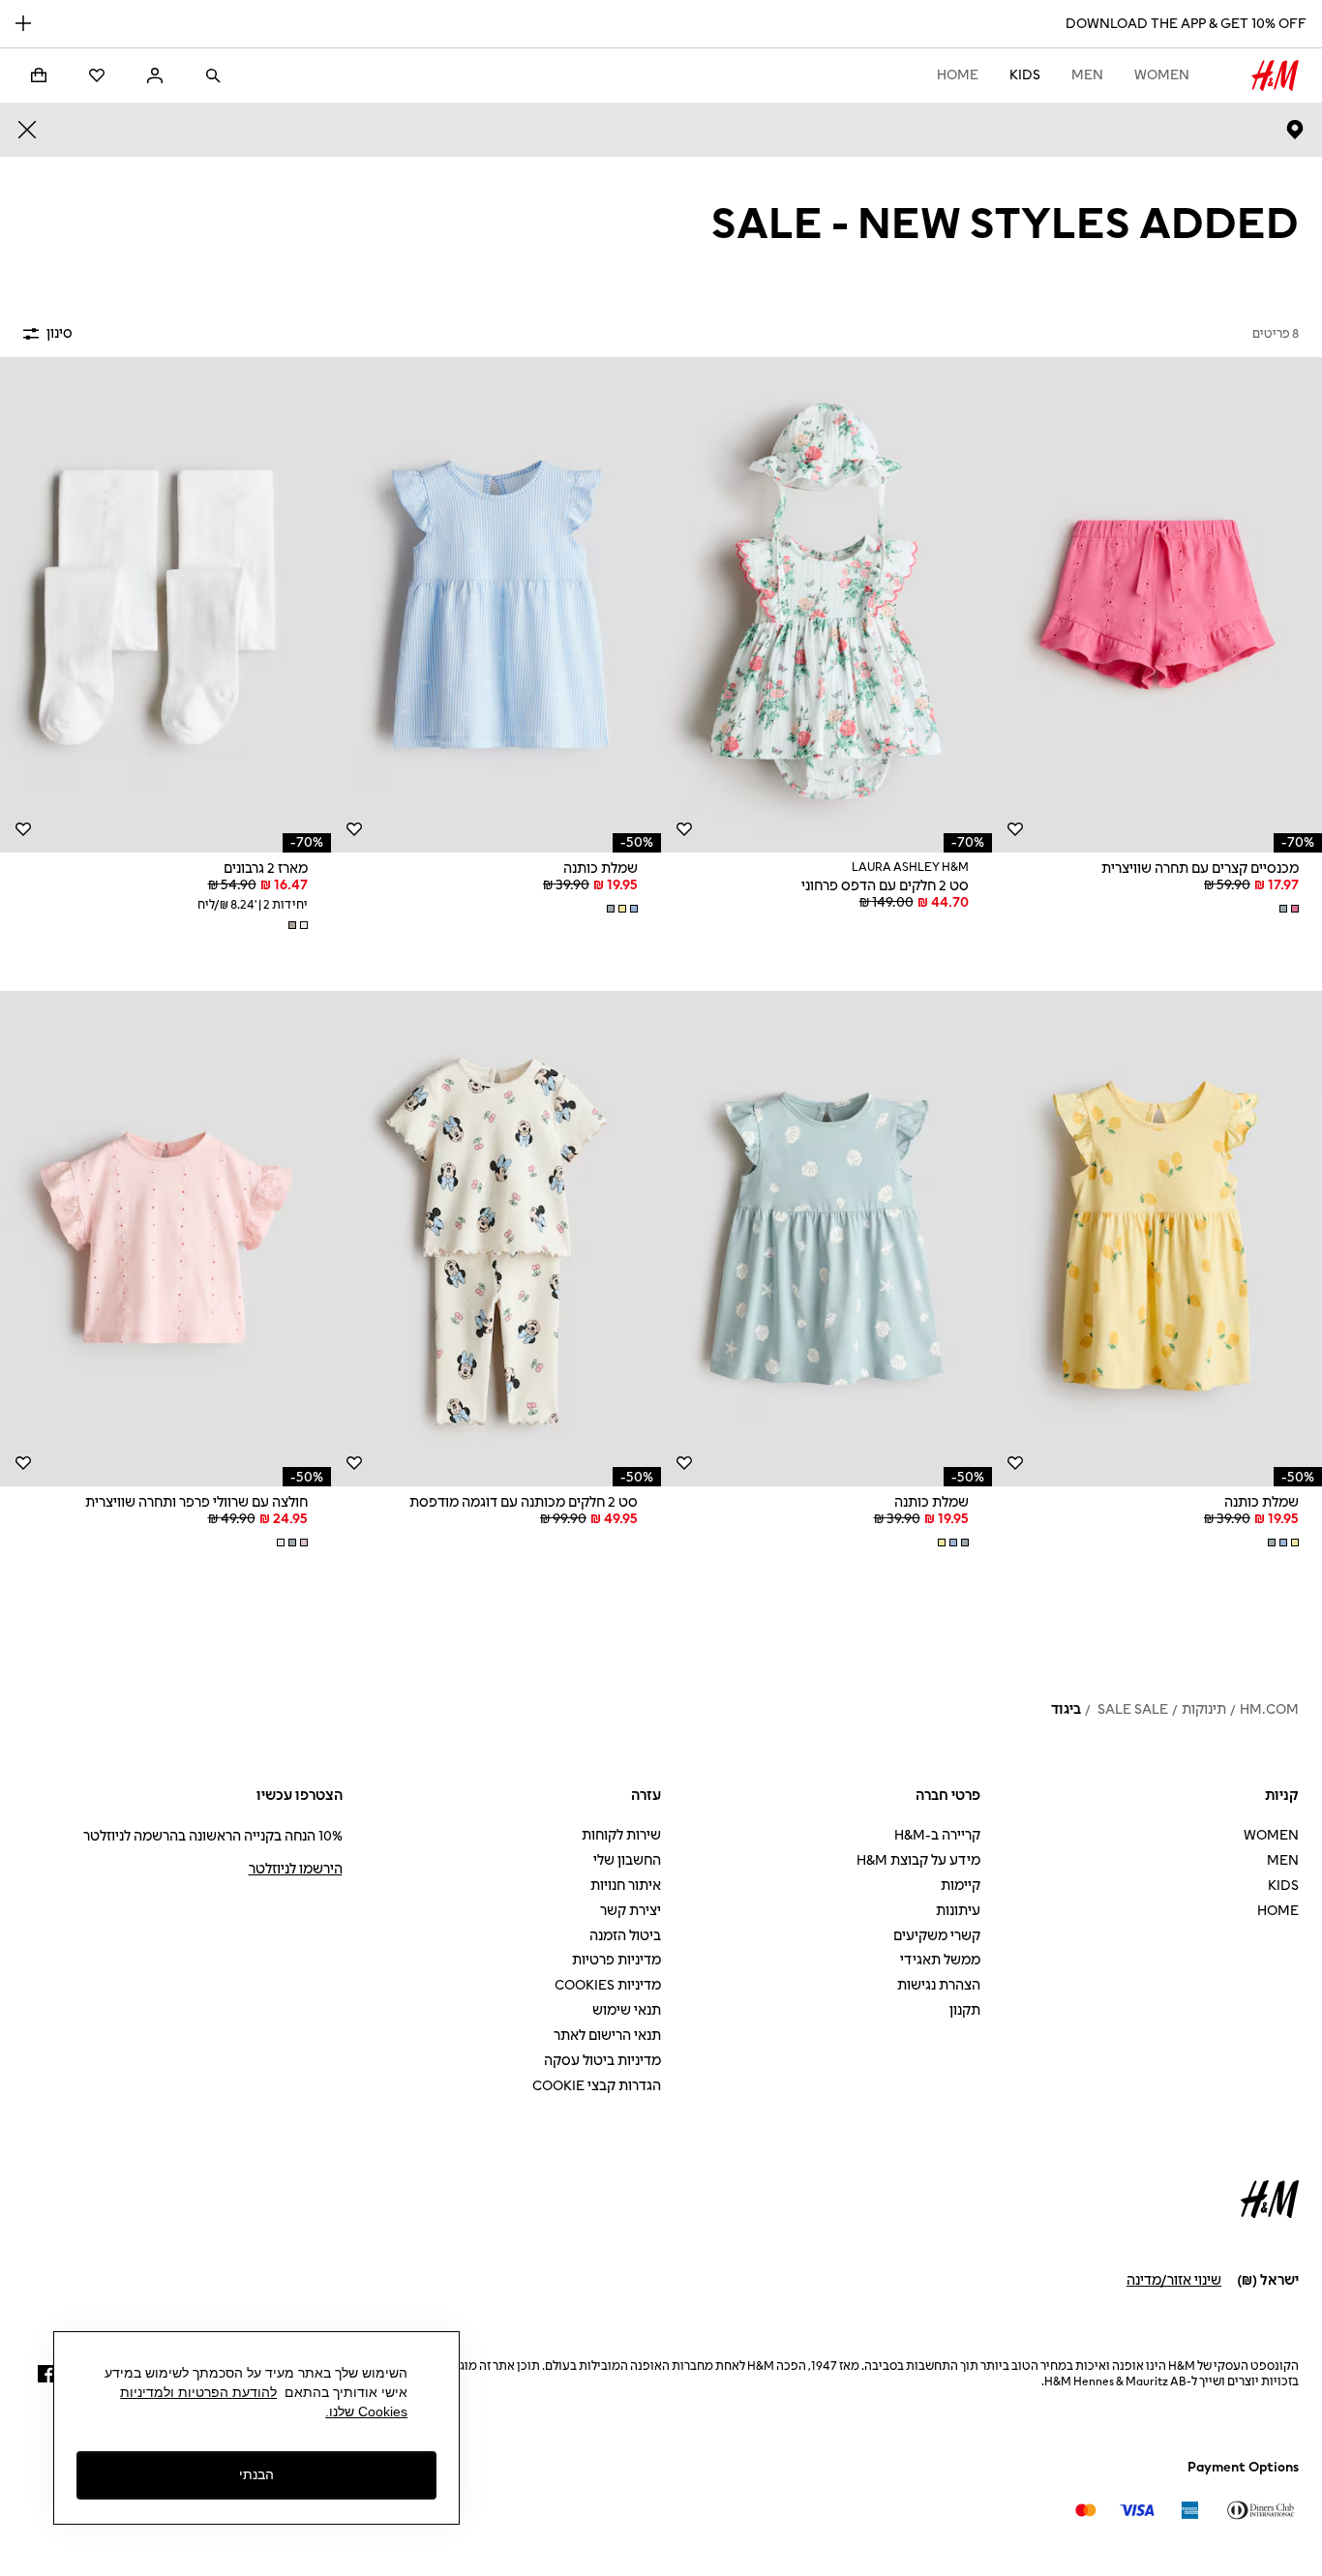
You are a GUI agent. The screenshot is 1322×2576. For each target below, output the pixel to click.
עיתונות (958, 1911)
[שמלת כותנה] (496, 605)
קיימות (961, 1886)
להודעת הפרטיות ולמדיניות (198, 2392)
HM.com (1269, 1709)
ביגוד (1066, 1709)
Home (958, 75)
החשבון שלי (627, 1860)
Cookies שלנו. (366, 2411)
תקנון (965, 2010)
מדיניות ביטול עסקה (602, 2061)
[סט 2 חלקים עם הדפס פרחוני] (826, 605)
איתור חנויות (626, 1886)
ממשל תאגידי (940, 1960)
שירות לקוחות (621, 1835)
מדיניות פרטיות (616, 1960)
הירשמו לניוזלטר (296, 1869)
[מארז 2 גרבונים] (165, 605)
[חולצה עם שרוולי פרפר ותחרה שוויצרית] (165, 1239)
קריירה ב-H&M (937, 1835)
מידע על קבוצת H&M (918, 1860)
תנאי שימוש (627, 2010)
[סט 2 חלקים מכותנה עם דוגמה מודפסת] (496, 1239)
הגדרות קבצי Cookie (597, 2086)
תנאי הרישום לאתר (607, 2036)
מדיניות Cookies (608, 1985)
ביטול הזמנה (625, 1936)
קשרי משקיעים (937, 1936)
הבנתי (256, 2474)
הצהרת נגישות (939, 1985)
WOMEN (1162, 75)
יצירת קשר (631, 1911)
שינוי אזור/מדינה (1174, 2280)
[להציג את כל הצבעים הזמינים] (1287, 909)
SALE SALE (1131, 1709)
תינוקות (1204, 1709)
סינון (60, 333)
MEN (1087, 75)
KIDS (1025, 75)
